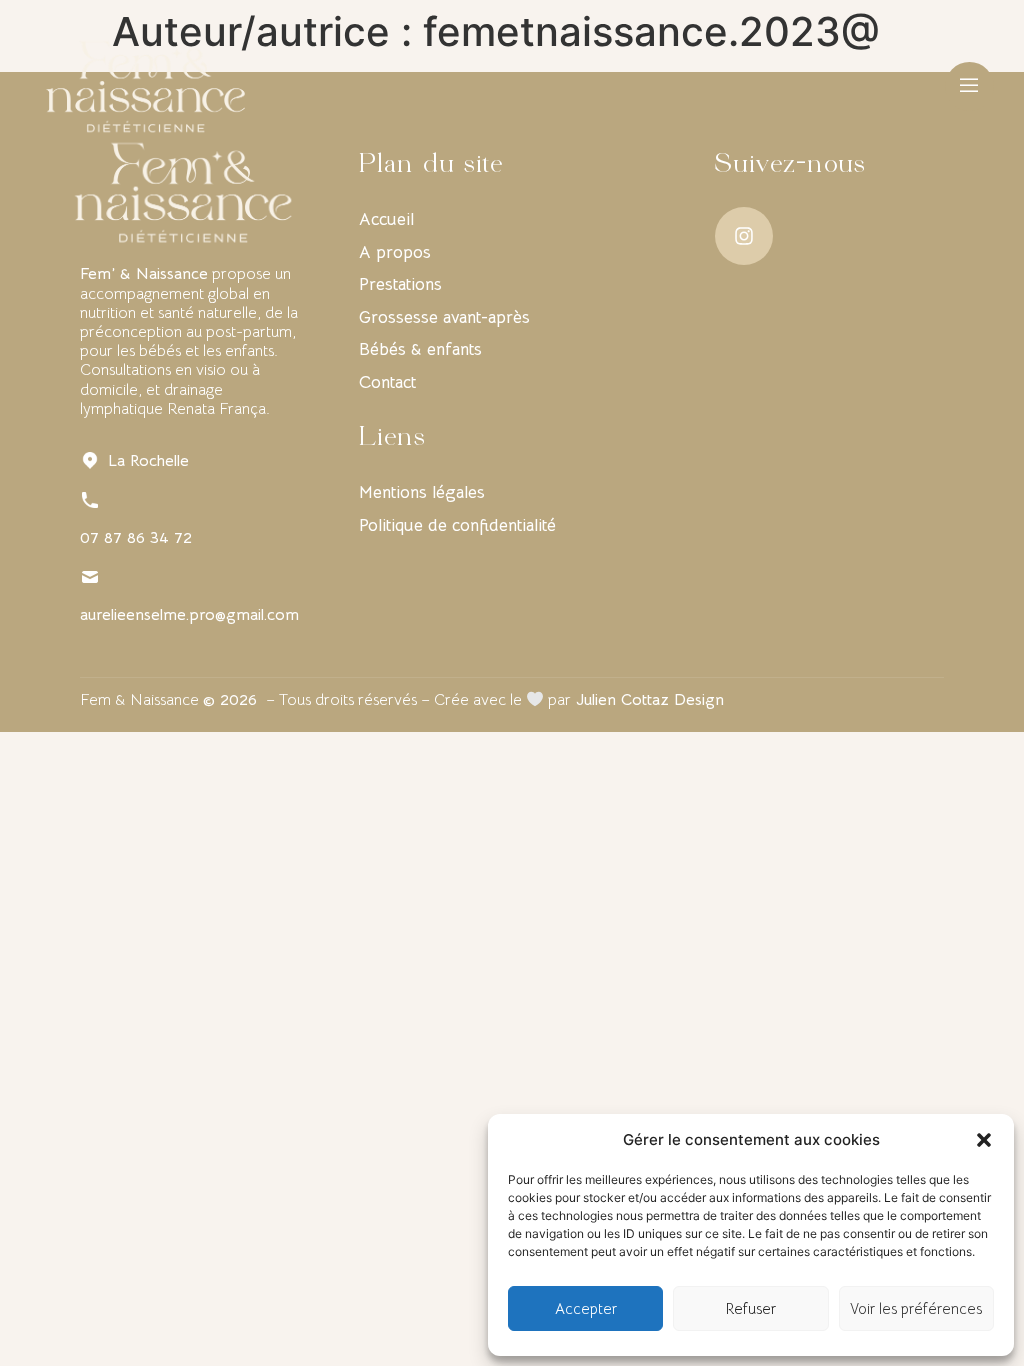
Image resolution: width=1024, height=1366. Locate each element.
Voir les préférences (916, 1308)
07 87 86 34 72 (136, 538)
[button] (984, 1140)
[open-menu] (969, 87)
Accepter (586, 1308)
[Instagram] (744, 236)
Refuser (751, 1308)
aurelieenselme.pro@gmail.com (189, 615)
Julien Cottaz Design (650, 700)
